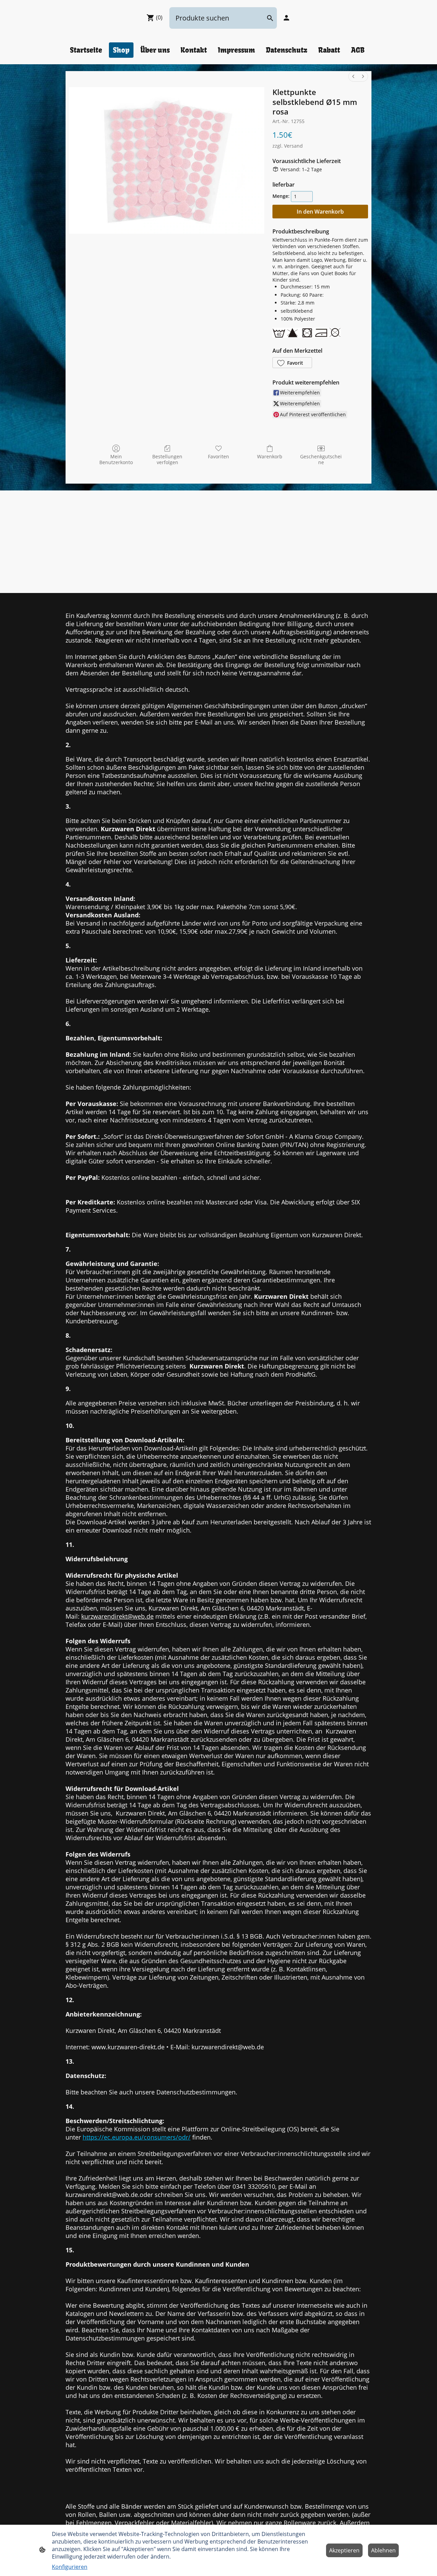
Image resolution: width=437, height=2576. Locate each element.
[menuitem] (353, 76)
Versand (293, 146)
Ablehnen (383, 2550)
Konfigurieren (70, 2567)
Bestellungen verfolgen (167, 459)
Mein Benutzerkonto (116, 459)
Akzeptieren (344, 2550)
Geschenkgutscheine (321, 459)
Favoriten (218, 456)
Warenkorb (270, 456)
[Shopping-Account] (286, 18)
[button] (292, 363)
